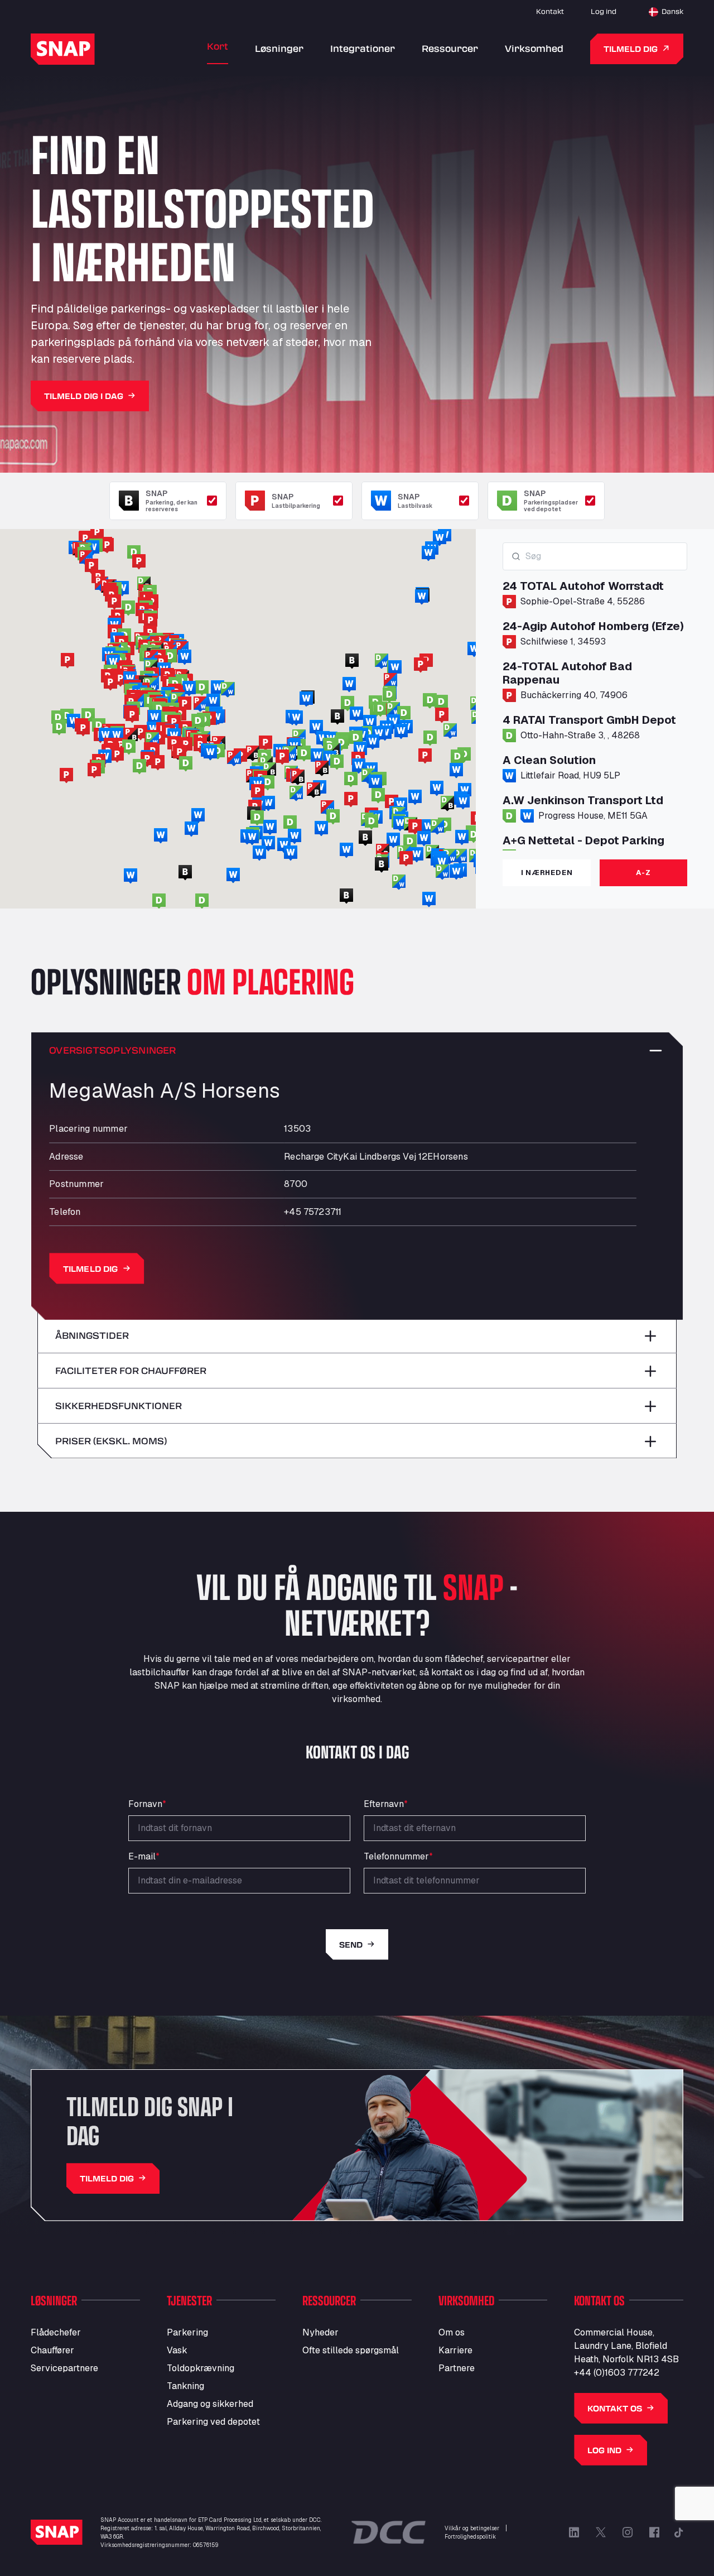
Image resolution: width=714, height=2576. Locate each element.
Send (351, 1945)
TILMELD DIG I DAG (84, 396)
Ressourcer (450, 48)
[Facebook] (654, 2532)
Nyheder (320, 2332)
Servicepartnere (64, 2368)
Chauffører (52, 2350)
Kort (218, 46)
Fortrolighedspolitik (470, 2537)
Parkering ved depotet (213, 2422)
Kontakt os (615, 2408)
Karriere (455, 2350)
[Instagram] (628, 2532)
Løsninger (279, 48)
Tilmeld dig (631, 49)
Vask (177, 2350)
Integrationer (363, 48)
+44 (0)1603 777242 (617, 2373)
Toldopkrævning (201, 2368)
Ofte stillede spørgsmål (351, 2350)
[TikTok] (679, 2532)
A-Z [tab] (643, 873)
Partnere (457, 2368)
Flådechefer (56, 2332)
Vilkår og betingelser (472, 2528)
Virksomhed (534, 48)
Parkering (187, 2332)
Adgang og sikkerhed (210, 2404)
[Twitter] (601, 2532)
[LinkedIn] (574, 2532)
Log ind (604, 11)
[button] (392, 802)
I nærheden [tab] (547, 873)
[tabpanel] (595, 696)
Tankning (185, 2386)
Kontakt (550, 11)
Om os (452, 2332)
